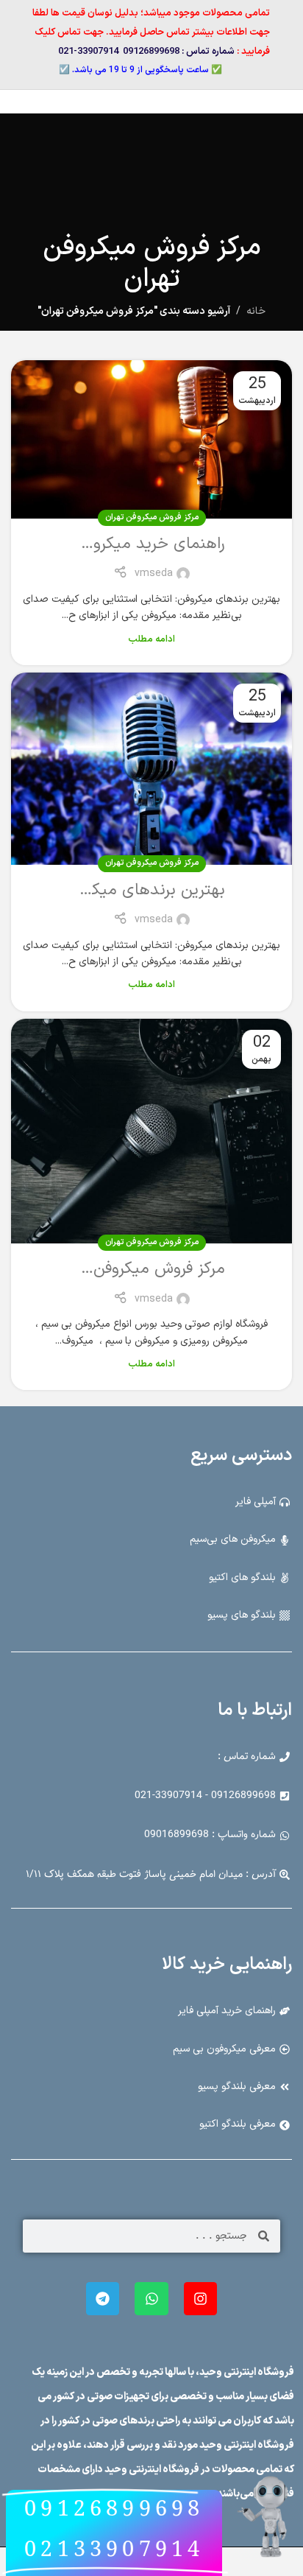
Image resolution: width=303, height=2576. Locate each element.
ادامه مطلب (151, 639)
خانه (256, 311)
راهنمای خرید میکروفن (150, 544)
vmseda (154, 573)
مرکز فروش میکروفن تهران (152, 517)
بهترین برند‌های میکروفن (143, 890)
